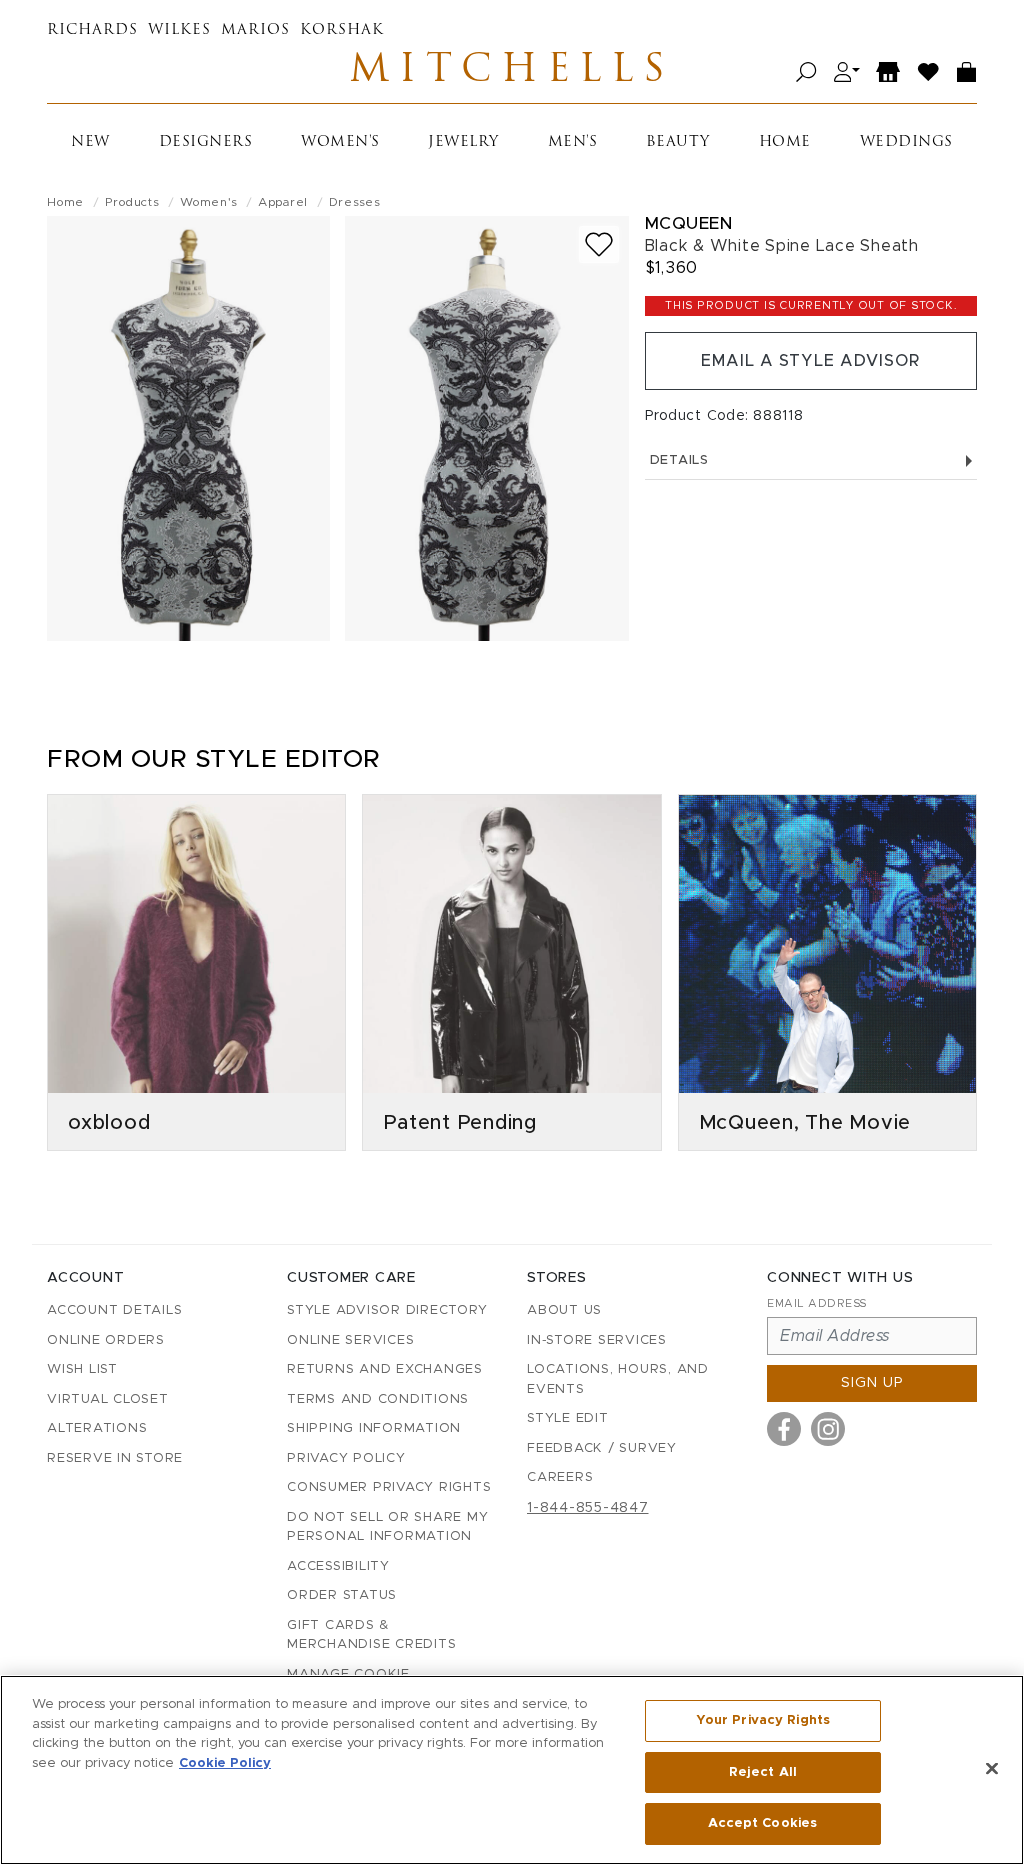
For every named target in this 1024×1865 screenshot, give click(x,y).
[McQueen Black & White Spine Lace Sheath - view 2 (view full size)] (486, 428)
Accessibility (338, 1566)
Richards (92, 30)
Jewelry (463, 142)
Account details (114, 1310)
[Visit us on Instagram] (828, 1429)
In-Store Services (597, 1340)
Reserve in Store (115, 1458)
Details (679, 460)
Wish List (82, 1369)
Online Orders (106, 1340)
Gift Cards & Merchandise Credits (371, 1635)
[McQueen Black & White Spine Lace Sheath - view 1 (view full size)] (188, 428)
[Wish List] (929, 72)
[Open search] (806, 72)
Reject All (763, 1772)
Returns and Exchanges (385, 1369)
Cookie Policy (225, 1763)
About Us (564, 1310)
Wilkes (179, 30)
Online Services (350, 1340)
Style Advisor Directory (387, 1310)
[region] (512, 1770)
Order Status (342, 1595)
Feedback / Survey (602, 1448)
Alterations (97, 1428)
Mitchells (512, 72)
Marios (255, 30)
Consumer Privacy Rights (389, 1487)
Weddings (906, 142)
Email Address (817, 1303)
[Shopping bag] (967, 72)
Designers (206, 142)
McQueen (689, 223)
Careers (560, 1477)
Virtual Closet (108, 1399)
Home (785, 142)
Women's (340, 142)
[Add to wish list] (599, 244)
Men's (573, 142)
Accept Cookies (762, 1823)
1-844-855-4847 (588, 1508)
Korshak (342, 30)
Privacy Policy (346, 1458)
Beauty (678, 142)
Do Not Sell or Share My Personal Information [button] (387, 1527)
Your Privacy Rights (763, 1720)
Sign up (872, 1383)
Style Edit (568, 1418)
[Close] (992, 1769)
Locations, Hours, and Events (618, 1379)
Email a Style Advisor (810, 361)
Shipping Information (374, 1428)
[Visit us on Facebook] (784, 1429)
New (90, 142)
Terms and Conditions (378, 1399)
